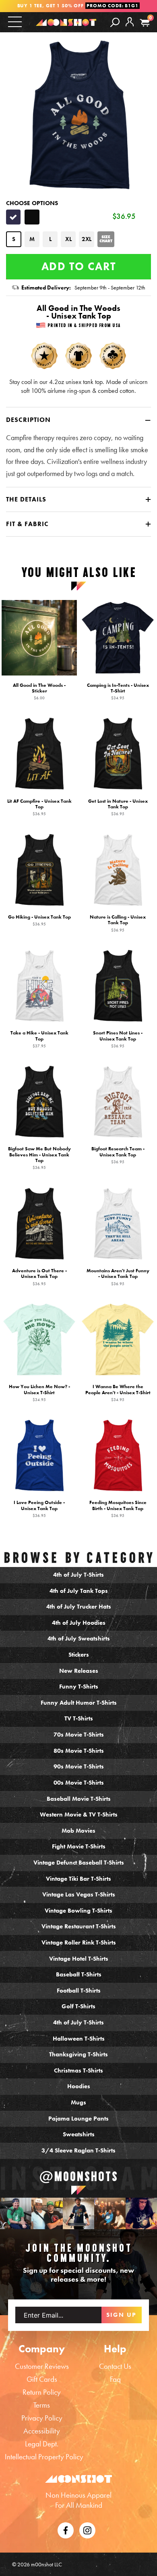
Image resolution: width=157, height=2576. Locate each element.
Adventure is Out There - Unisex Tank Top (39, 1277)
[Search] (115, 22)
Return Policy (42, 2392)
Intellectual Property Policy (44, 2457)
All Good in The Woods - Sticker (39, 691)
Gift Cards (42, 2379)
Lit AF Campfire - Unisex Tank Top (39, 807)
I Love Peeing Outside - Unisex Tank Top (39, 1509)
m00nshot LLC (46, 2564)
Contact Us (115, 2366)
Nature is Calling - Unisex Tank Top (118, 923)
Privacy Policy (42, 2418)
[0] (145, 23)
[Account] (130, 28)
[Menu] (15, 22)
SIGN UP (121, 2315)
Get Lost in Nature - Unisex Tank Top (118, 807)
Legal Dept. (42, 2444)
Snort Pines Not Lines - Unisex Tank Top (118, 1039)
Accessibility (42, 2431)
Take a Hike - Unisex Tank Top (39, 1039)
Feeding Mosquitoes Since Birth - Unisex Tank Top (118, 1509)
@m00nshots (79, 2176)
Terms (42, 2405)
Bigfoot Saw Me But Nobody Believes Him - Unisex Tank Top (39, 1158)
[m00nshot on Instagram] (16, 2213)
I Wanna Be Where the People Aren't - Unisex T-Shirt (118, 1393)
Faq (115, 2379)
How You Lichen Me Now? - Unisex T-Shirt (39, 1393)
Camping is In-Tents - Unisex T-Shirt (118, 691)
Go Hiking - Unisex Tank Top (39, 920)
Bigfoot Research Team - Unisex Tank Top (118, 1155)
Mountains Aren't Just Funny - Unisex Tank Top (118, 1277)
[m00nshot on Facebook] (66, 2529)
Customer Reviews (42, 2366)
